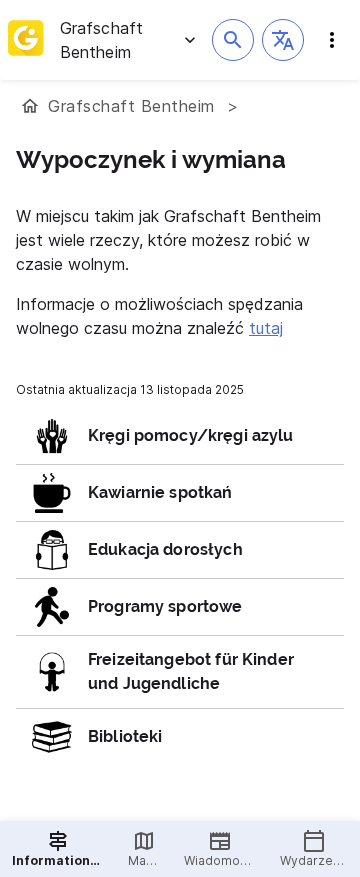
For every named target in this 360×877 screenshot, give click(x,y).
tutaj (266, 328)
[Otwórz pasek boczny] (332, 40)
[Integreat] (26, 40)
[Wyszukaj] (233, 40)
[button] (283, 40)
